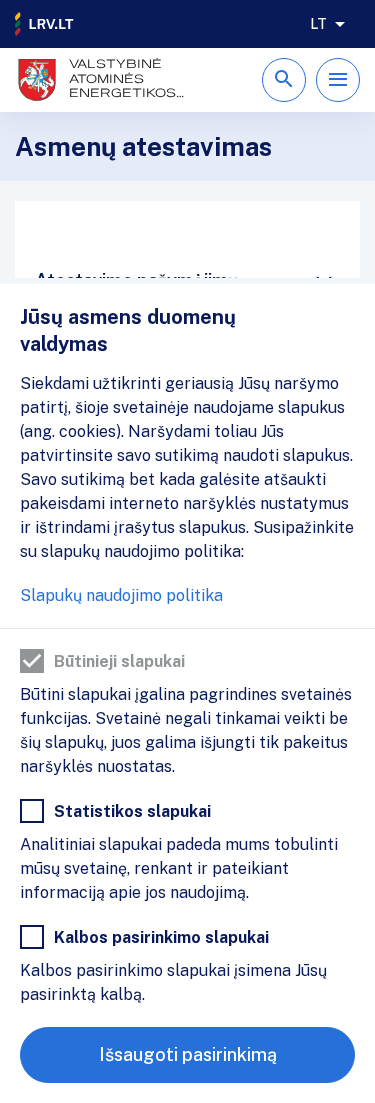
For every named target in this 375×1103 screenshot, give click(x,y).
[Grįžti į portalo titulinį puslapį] (45, 24)
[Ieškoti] (284, 80)
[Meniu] (338, 80)
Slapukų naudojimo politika (121, 595)
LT (318, 24)
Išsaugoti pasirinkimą (188, 1054)
